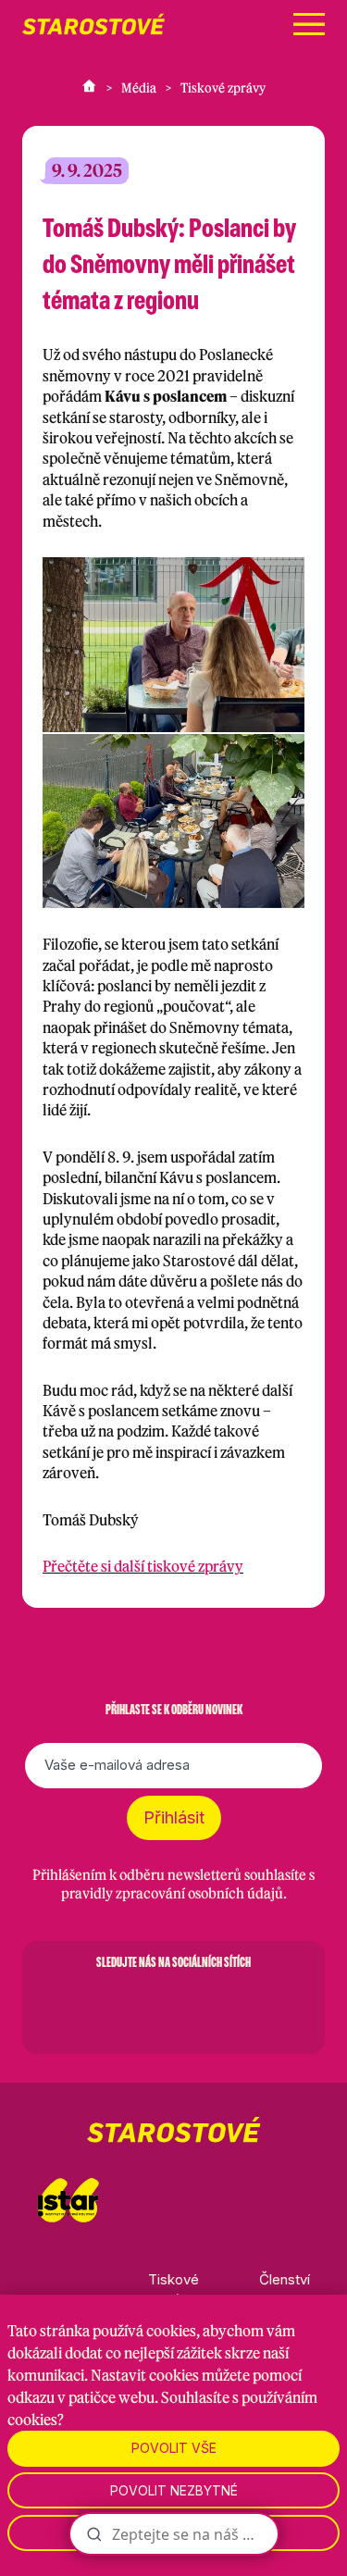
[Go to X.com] (174, 2006)
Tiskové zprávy (223, 88)
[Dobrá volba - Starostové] (93, 24)
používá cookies (144, 2331)
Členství (285, 2279)
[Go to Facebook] (78, 2006)
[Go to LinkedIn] (270, 2006)
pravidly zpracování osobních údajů (172, 1893)
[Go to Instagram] (126, 2006)
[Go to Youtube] (222, 2006)
